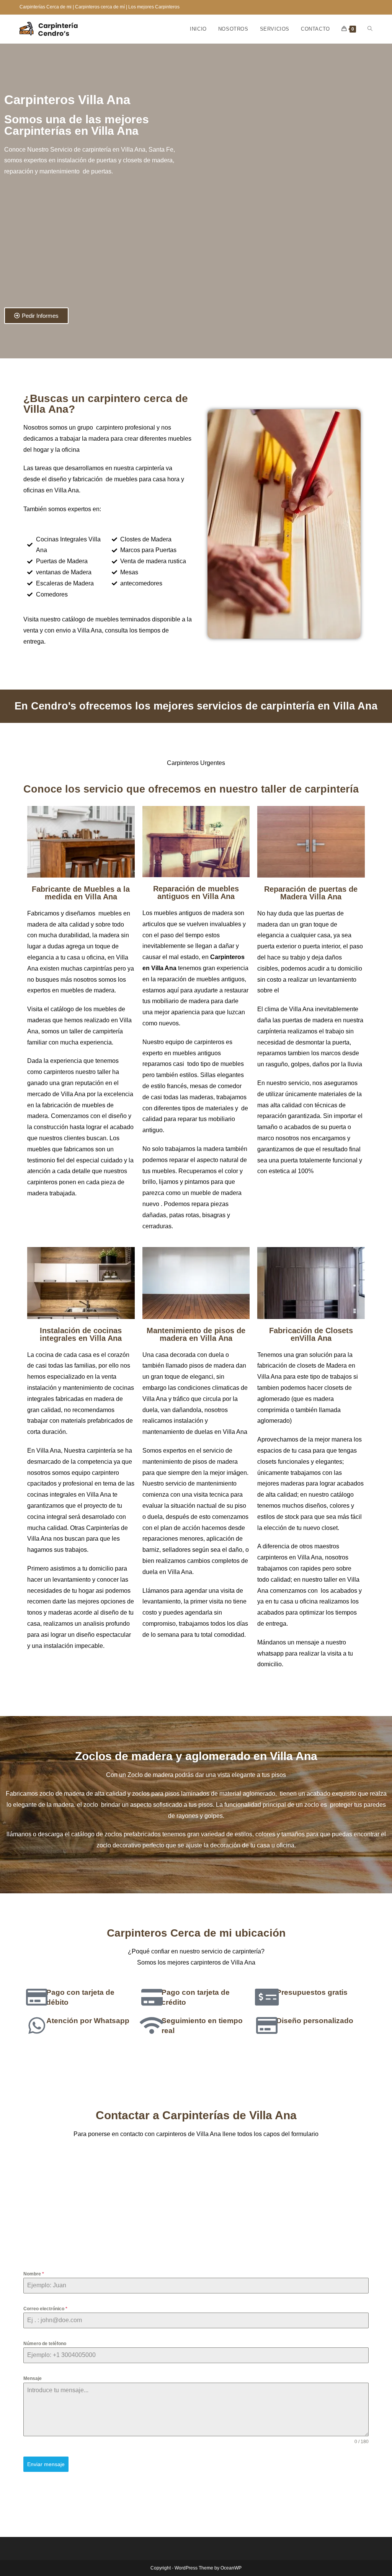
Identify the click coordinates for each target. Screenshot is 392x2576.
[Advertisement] (88, 246)
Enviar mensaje (46, 2464)
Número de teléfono (45, 2344)
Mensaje (33, 2378)
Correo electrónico (45, 2309)
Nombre (34, 2274)
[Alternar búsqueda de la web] (370, 29)
